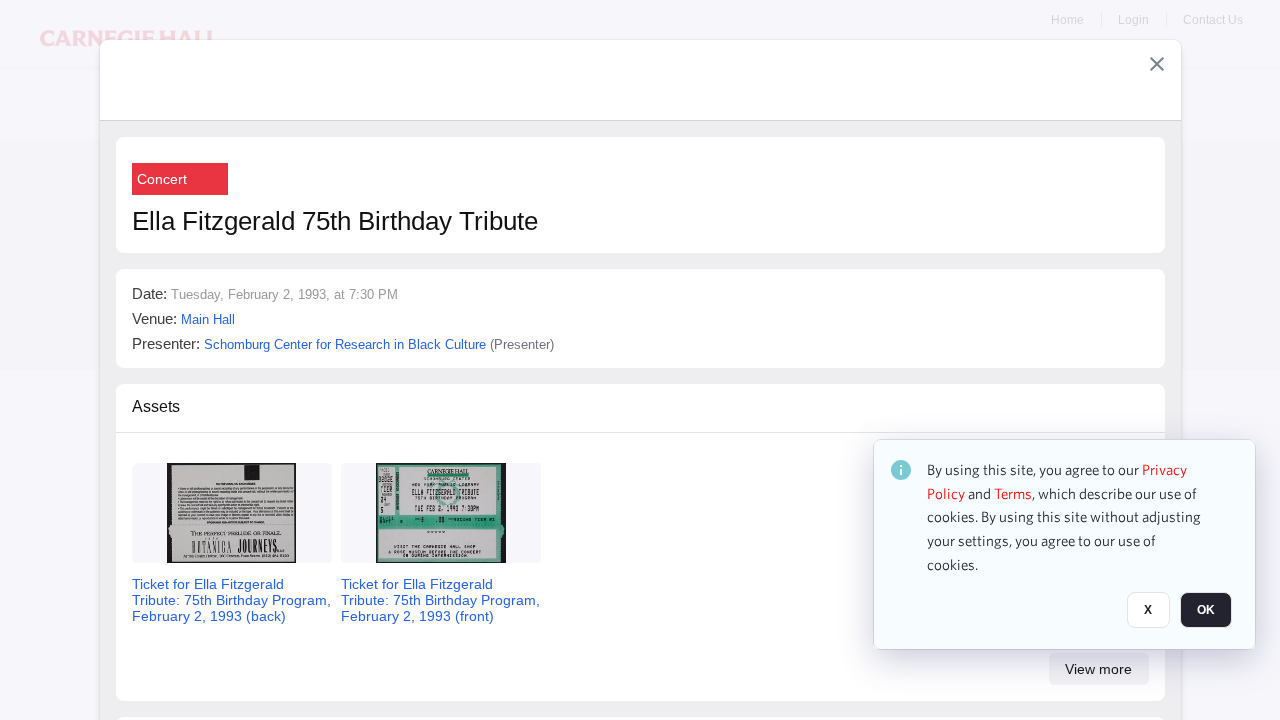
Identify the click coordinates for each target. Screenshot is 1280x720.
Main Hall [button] (208, 319)
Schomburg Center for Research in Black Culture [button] (345, 344)
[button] (1157, 64)
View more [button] (1098, 669)
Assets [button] (156, 406)
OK (1206, 611)
